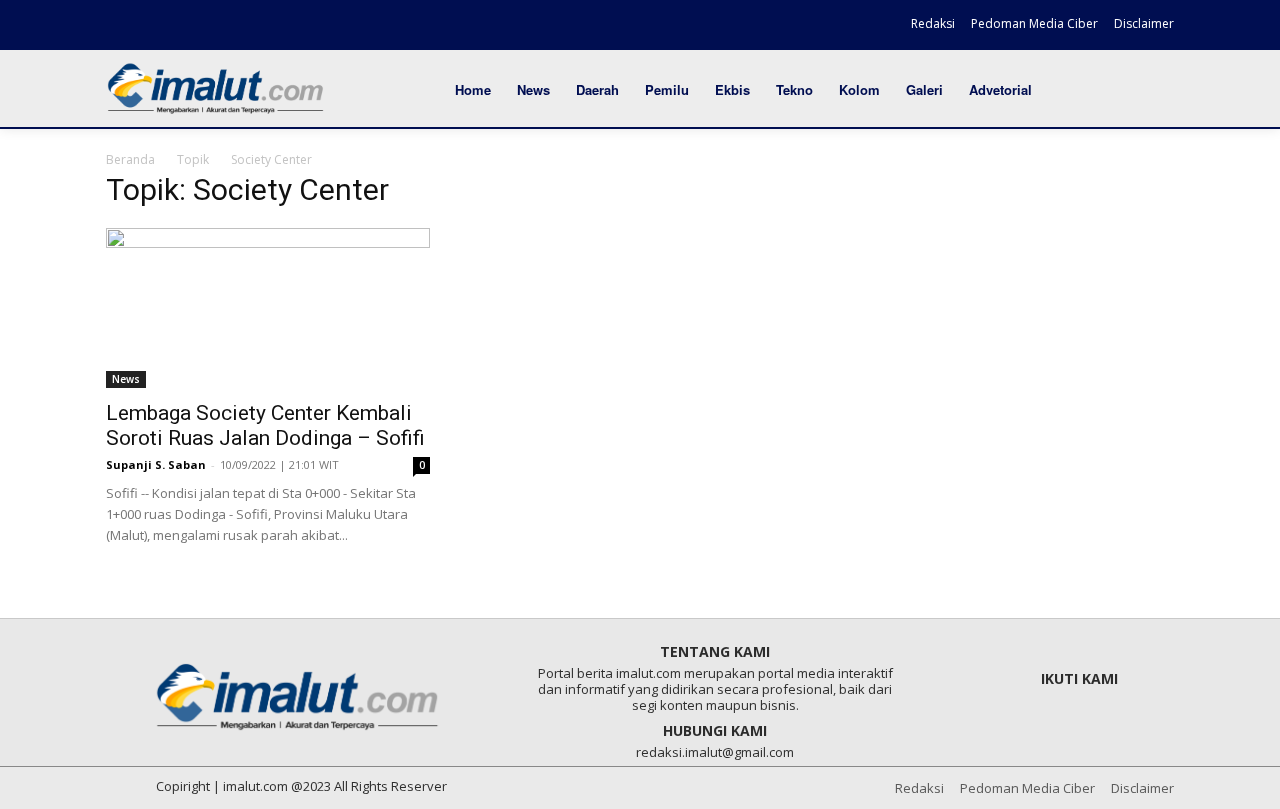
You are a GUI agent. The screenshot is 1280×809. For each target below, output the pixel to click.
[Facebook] (123, 27)
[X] (191, 27)
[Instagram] (157, 27)
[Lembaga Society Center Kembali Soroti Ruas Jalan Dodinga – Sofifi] (268, 308)
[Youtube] (226, 27)
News (126, 379)
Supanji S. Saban (156, 464)
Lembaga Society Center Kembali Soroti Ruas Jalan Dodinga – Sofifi (265, 425)
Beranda (130, 159)
